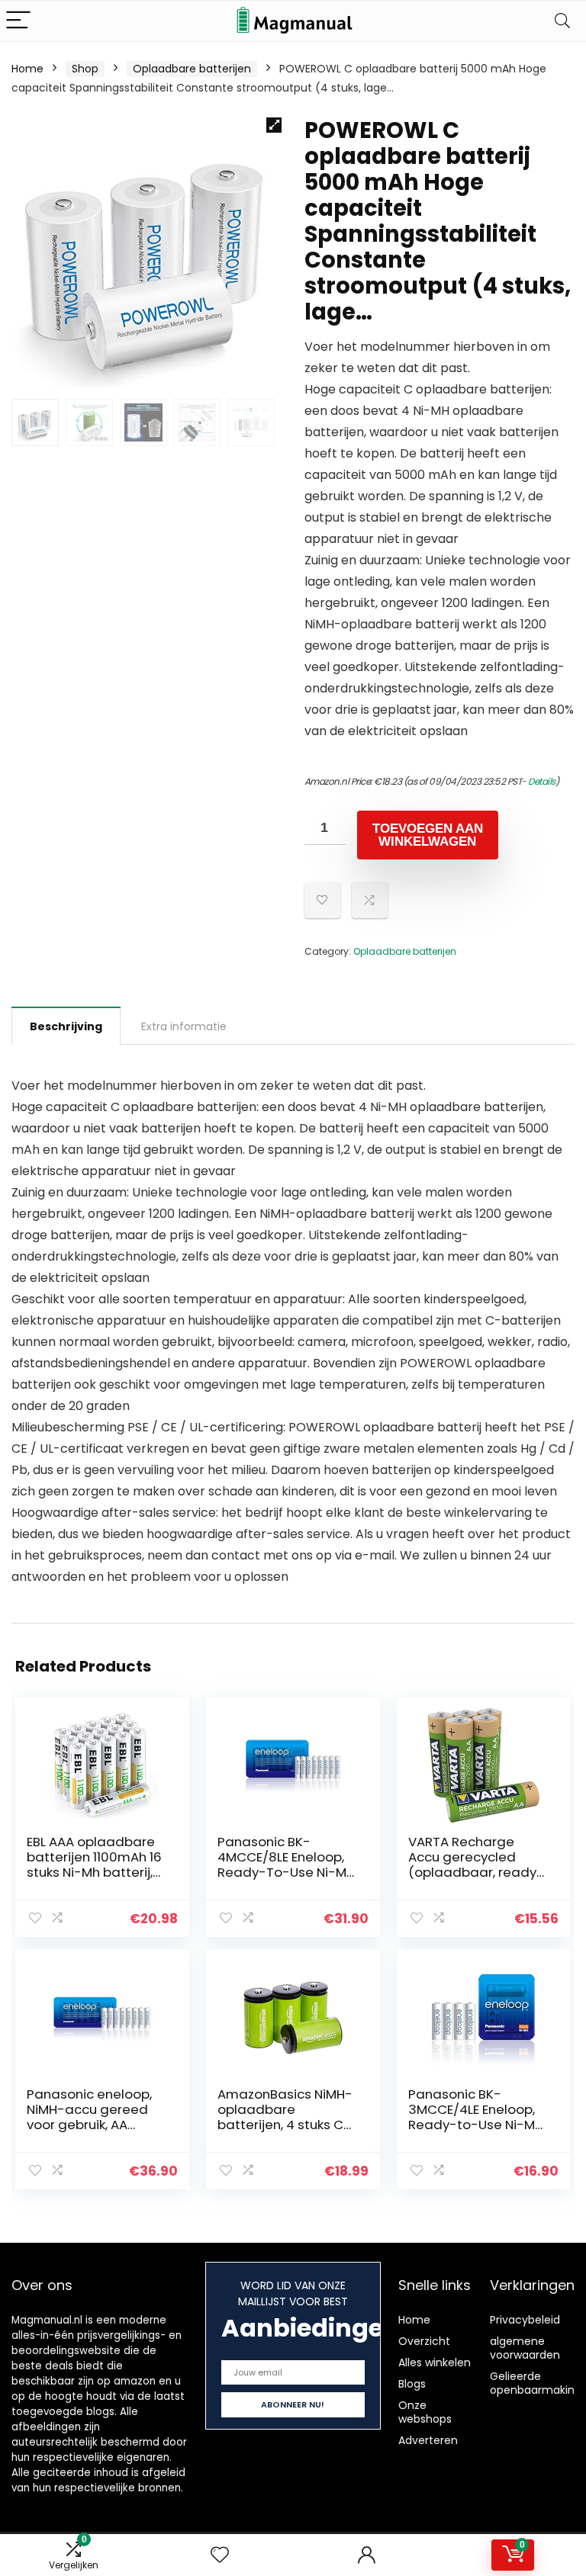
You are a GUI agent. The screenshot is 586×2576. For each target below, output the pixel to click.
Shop (85, 69)
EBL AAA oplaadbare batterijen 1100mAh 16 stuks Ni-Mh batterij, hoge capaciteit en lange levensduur (94, 1872)
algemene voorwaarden (525, 2348)
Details (542, 781)
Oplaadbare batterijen (192, 69)
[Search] (562, 21)
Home (27, 69)
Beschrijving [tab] (66, 1026)
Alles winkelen (435, 2362)
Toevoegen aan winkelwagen (428, 835)
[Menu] (18, 21)
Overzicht (424, 2341)
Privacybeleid (525, 2320)
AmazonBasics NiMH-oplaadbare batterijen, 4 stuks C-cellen (285, 2117)
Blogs (412, 2384)
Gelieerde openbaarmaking (536, 2383)
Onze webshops (425, 2412)
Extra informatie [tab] (184, 1026)
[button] (274, 125)
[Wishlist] (220, 2555)
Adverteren (428, 2440)
